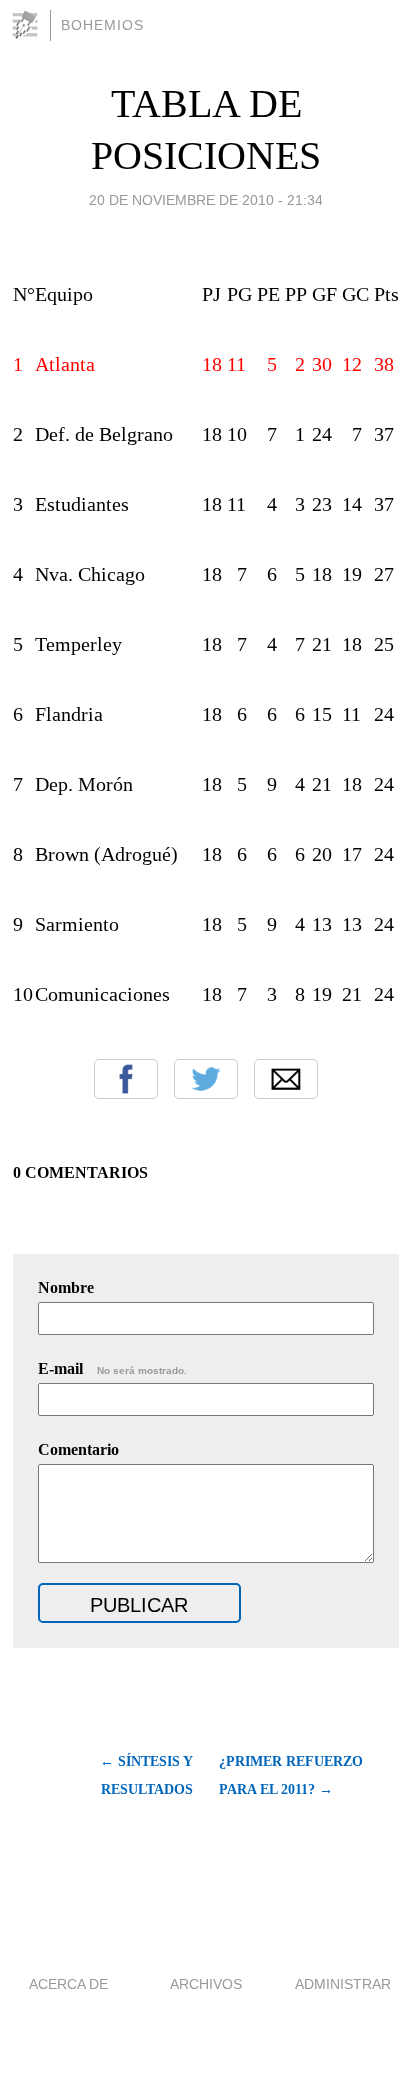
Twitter (206, 1079)
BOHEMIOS (102, 25)
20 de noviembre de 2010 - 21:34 (206, 200)
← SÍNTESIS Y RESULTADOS (146, 1775)
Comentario (78, 1449)
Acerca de (68, 1984)
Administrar (343, 1984)
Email (286, 1079)
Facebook (126, 1079)
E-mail (112, 1368)
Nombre (66, 1287)
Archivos (206, 1984)
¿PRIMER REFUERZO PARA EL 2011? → (291, 1775)
